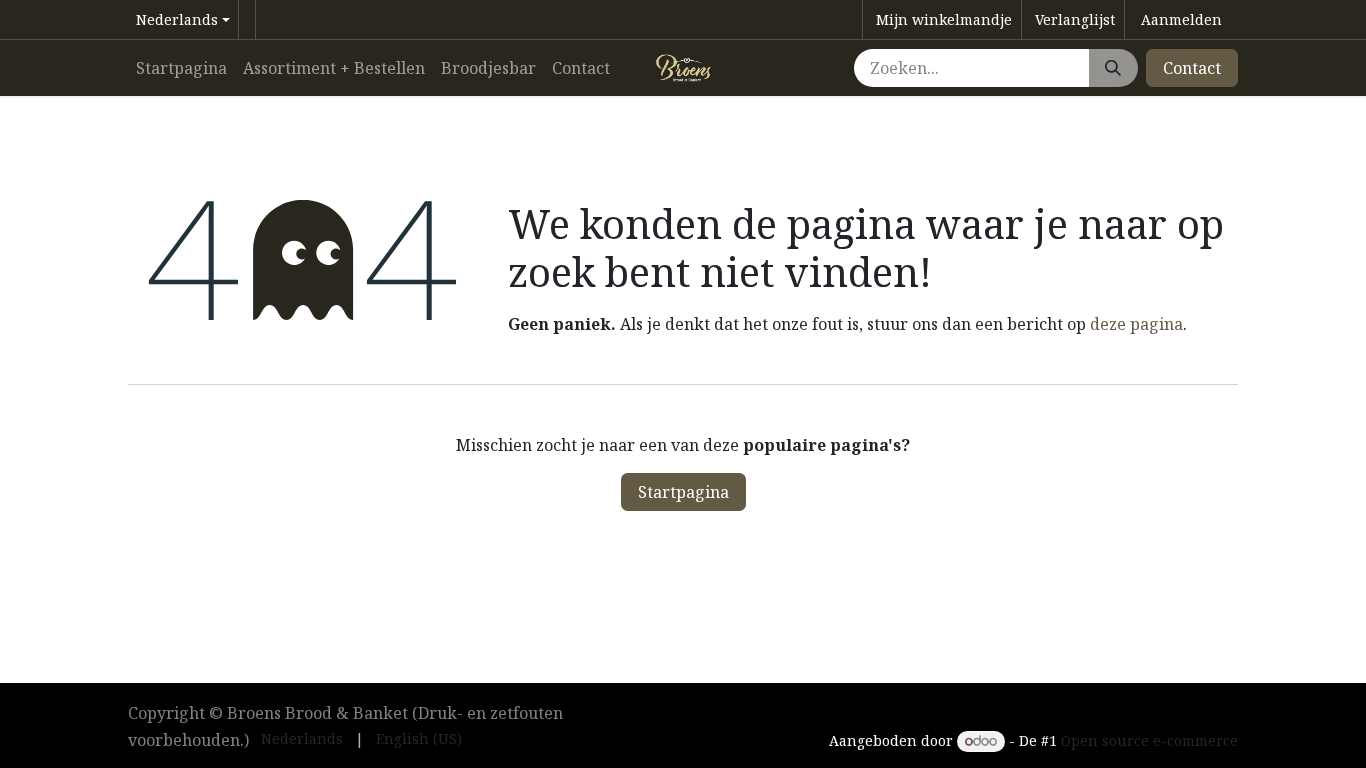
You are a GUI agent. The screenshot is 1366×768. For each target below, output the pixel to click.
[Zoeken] (1113, 68)
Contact (1192, 68)
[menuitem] (181, 68)
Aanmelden (1181, 19)
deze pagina (1136, 324)
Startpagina (683, 492)
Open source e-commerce (1149, 740)
